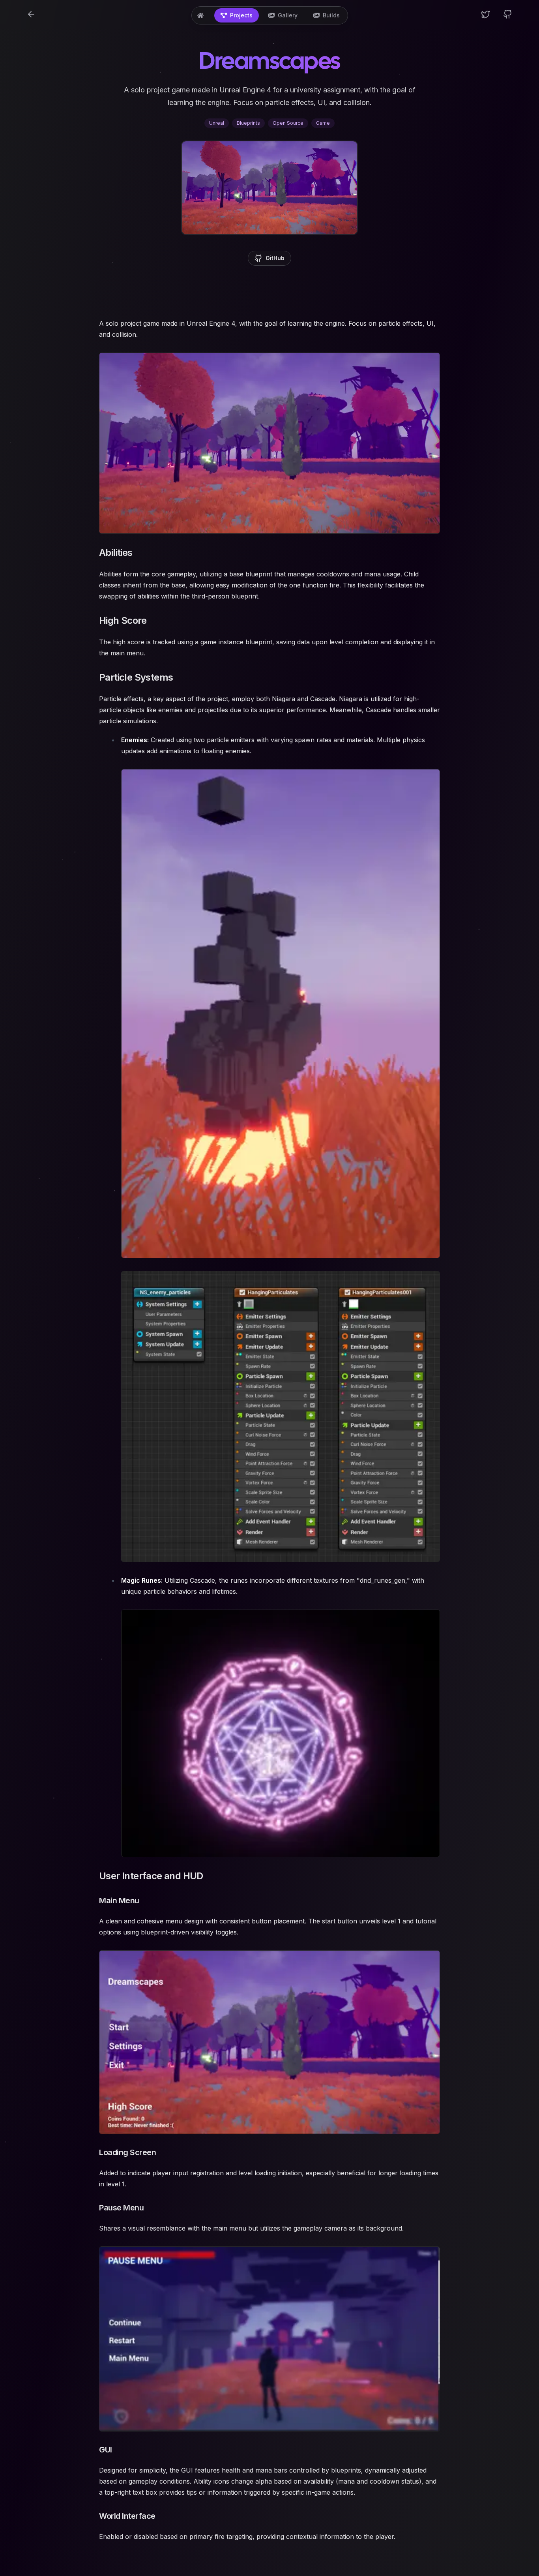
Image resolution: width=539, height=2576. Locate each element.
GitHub (275, 258)
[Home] (200, 15)
